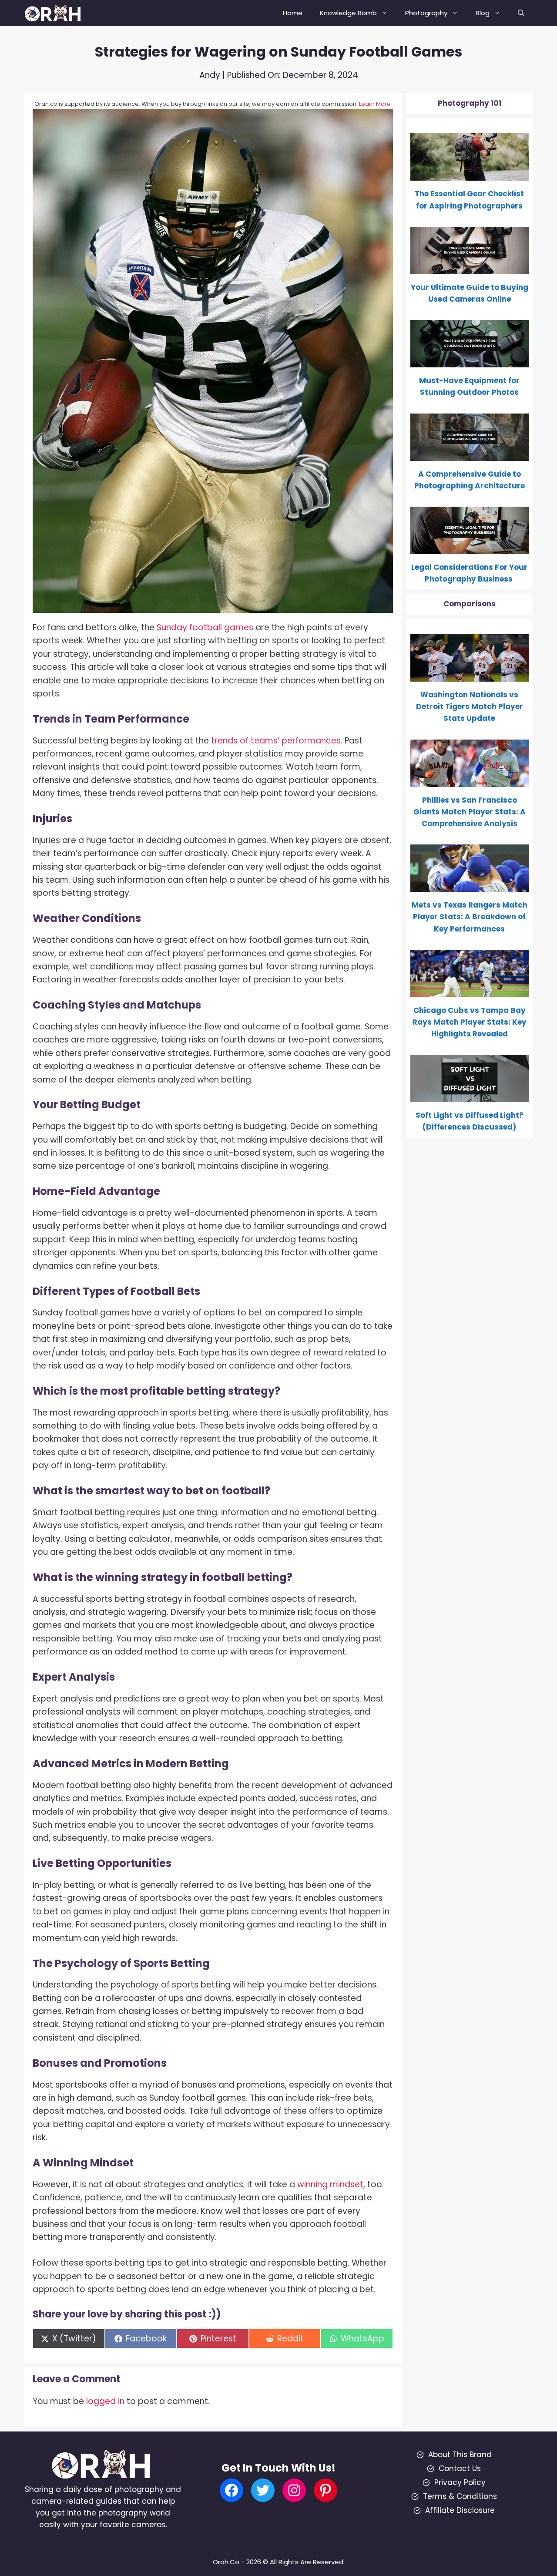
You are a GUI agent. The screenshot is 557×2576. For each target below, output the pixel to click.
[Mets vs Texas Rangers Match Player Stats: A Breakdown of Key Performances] (470, 886)
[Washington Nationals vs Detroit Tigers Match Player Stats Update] (470, 676)
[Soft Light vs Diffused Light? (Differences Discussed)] (470, 1096)
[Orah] (56, 13)
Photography (426, 13)
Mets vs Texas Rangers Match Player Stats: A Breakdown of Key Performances (470, 917)
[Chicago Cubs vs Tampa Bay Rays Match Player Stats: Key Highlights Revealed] (470, 991)
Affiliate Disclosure (460, 2510)
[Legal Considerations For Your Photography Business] (470, 548)
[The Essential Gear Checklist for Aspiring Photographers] (470, 175)
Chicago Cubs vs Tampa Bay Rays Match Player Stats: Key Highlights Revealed (470, 1022)
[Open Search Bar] (521, 13)
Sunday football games (205, 627)
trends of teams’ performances (276, 741)
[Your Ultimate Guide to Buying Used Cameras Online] (470, 268)
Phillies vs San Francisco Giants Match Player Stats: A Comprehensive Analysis (470, 812)
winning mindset (330, 2184)
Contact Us (460, 2468)
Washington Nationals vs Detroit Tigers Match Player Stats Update (470, 706)
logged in (105, 2401)
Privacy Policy (460, 2482)
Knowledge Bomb (348, 13)
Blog (483, 13)
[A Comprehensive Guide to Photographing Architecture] (470, 454)
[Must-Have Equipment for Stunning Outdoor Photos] (470, 361)
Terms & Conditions (460, 2496)
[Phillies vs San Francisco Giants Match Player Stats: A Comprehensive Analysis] (470, 780)
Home (293, 13)
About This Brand (460, 2455)
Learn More (375, 104)
